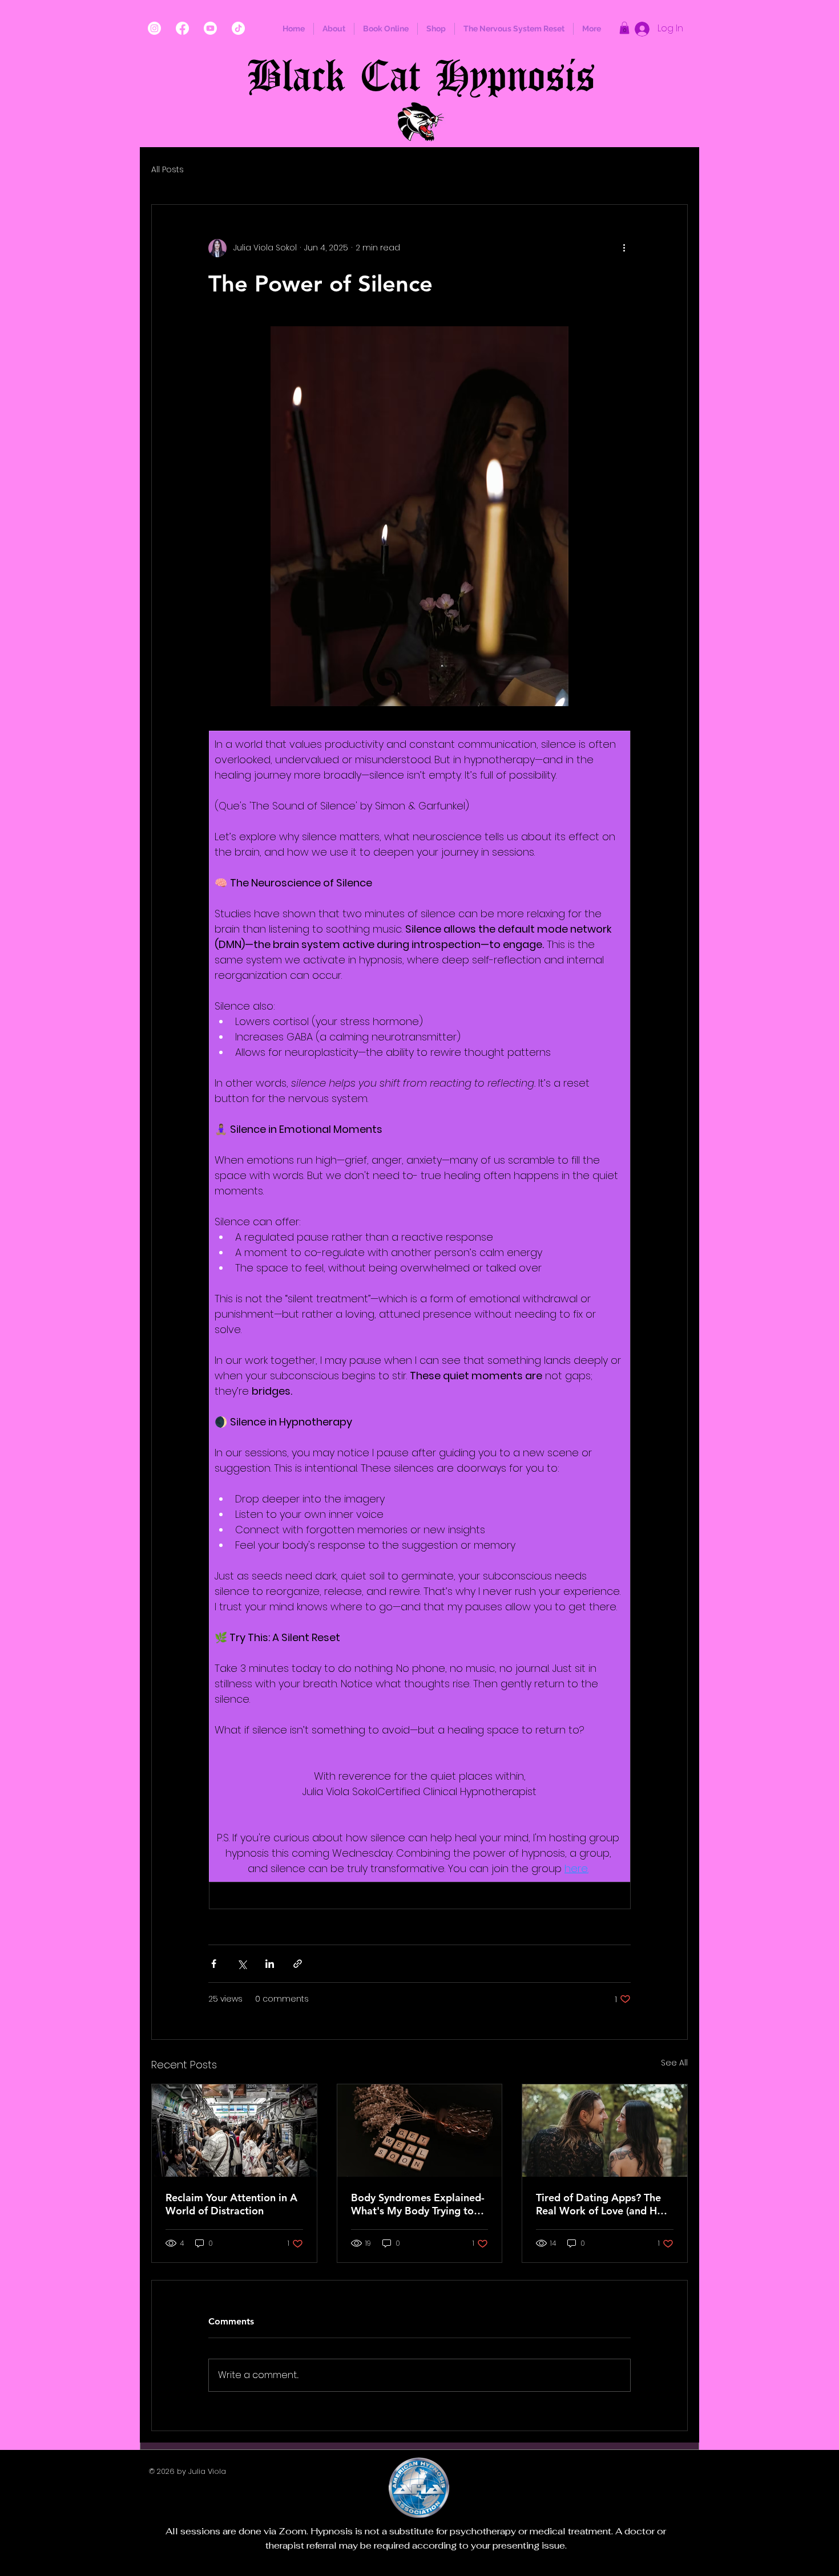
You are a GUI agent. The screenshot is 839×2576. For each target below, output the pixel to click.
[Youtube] (210, 28)
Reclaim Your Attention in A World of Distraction (231, 2204)
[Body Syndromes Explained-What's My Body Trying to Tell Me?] (420, 2131)
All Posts (168, 170)
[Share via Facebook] (214, 1964)
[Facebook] (182, 28)
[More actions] (624, 248)
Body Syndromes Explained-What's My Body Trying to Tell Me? (418, 2204)
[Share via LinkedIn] (270, 1964)
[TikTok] (238, 28)
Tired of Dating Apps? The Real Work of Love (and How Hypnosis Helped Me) (604, 2204)
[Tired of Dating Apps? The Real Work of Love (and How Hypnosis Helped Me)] (605, 2131)
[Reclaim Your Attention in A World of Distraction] (234, 2131)
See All (674, 2063)
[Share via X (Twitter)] (242, 1964)
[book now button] (421, 122)
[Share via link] (298, 1964)
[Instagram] (154, 28)
